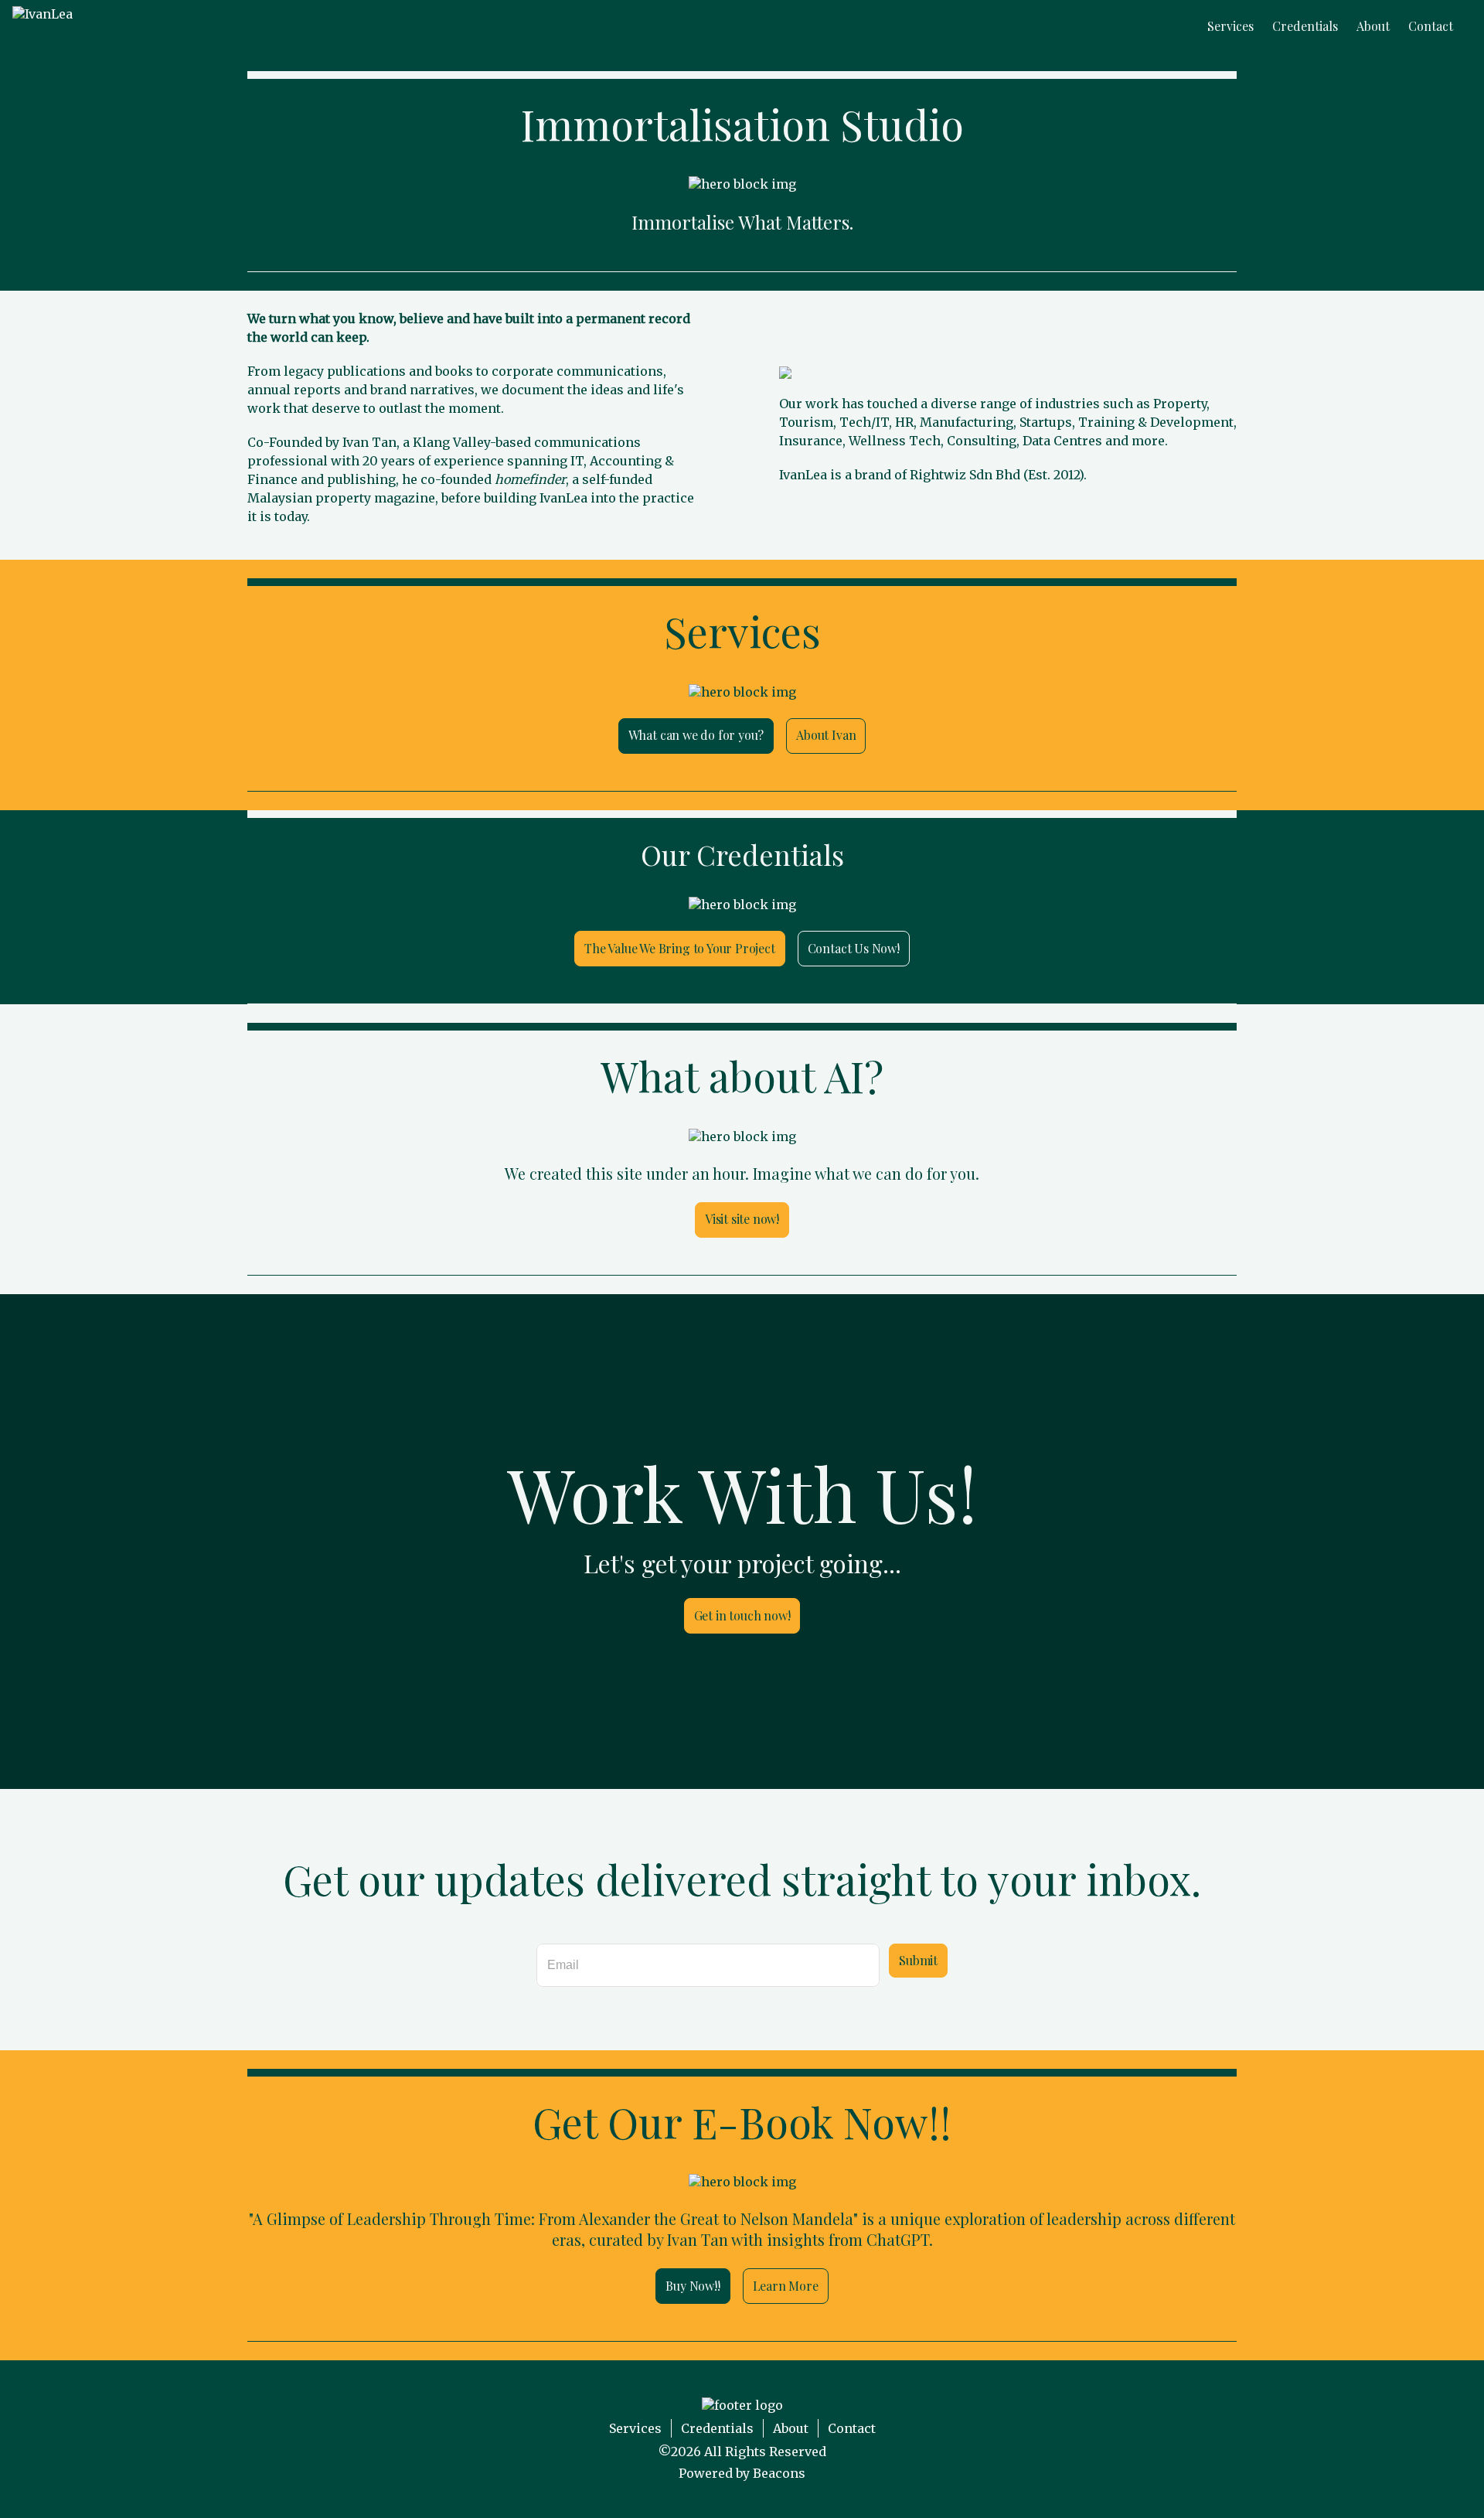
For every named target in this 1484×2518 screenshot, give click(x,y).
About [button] (1373, 26)
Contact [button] (1431, 26)
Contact (852, 2428)
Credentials (717, 2428)
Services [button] (1230, 26)
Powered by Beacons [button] (742, 2473)
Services (635, 2428)
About (791, 2428)
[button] (43, 26)
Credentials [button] (1305, 26)
